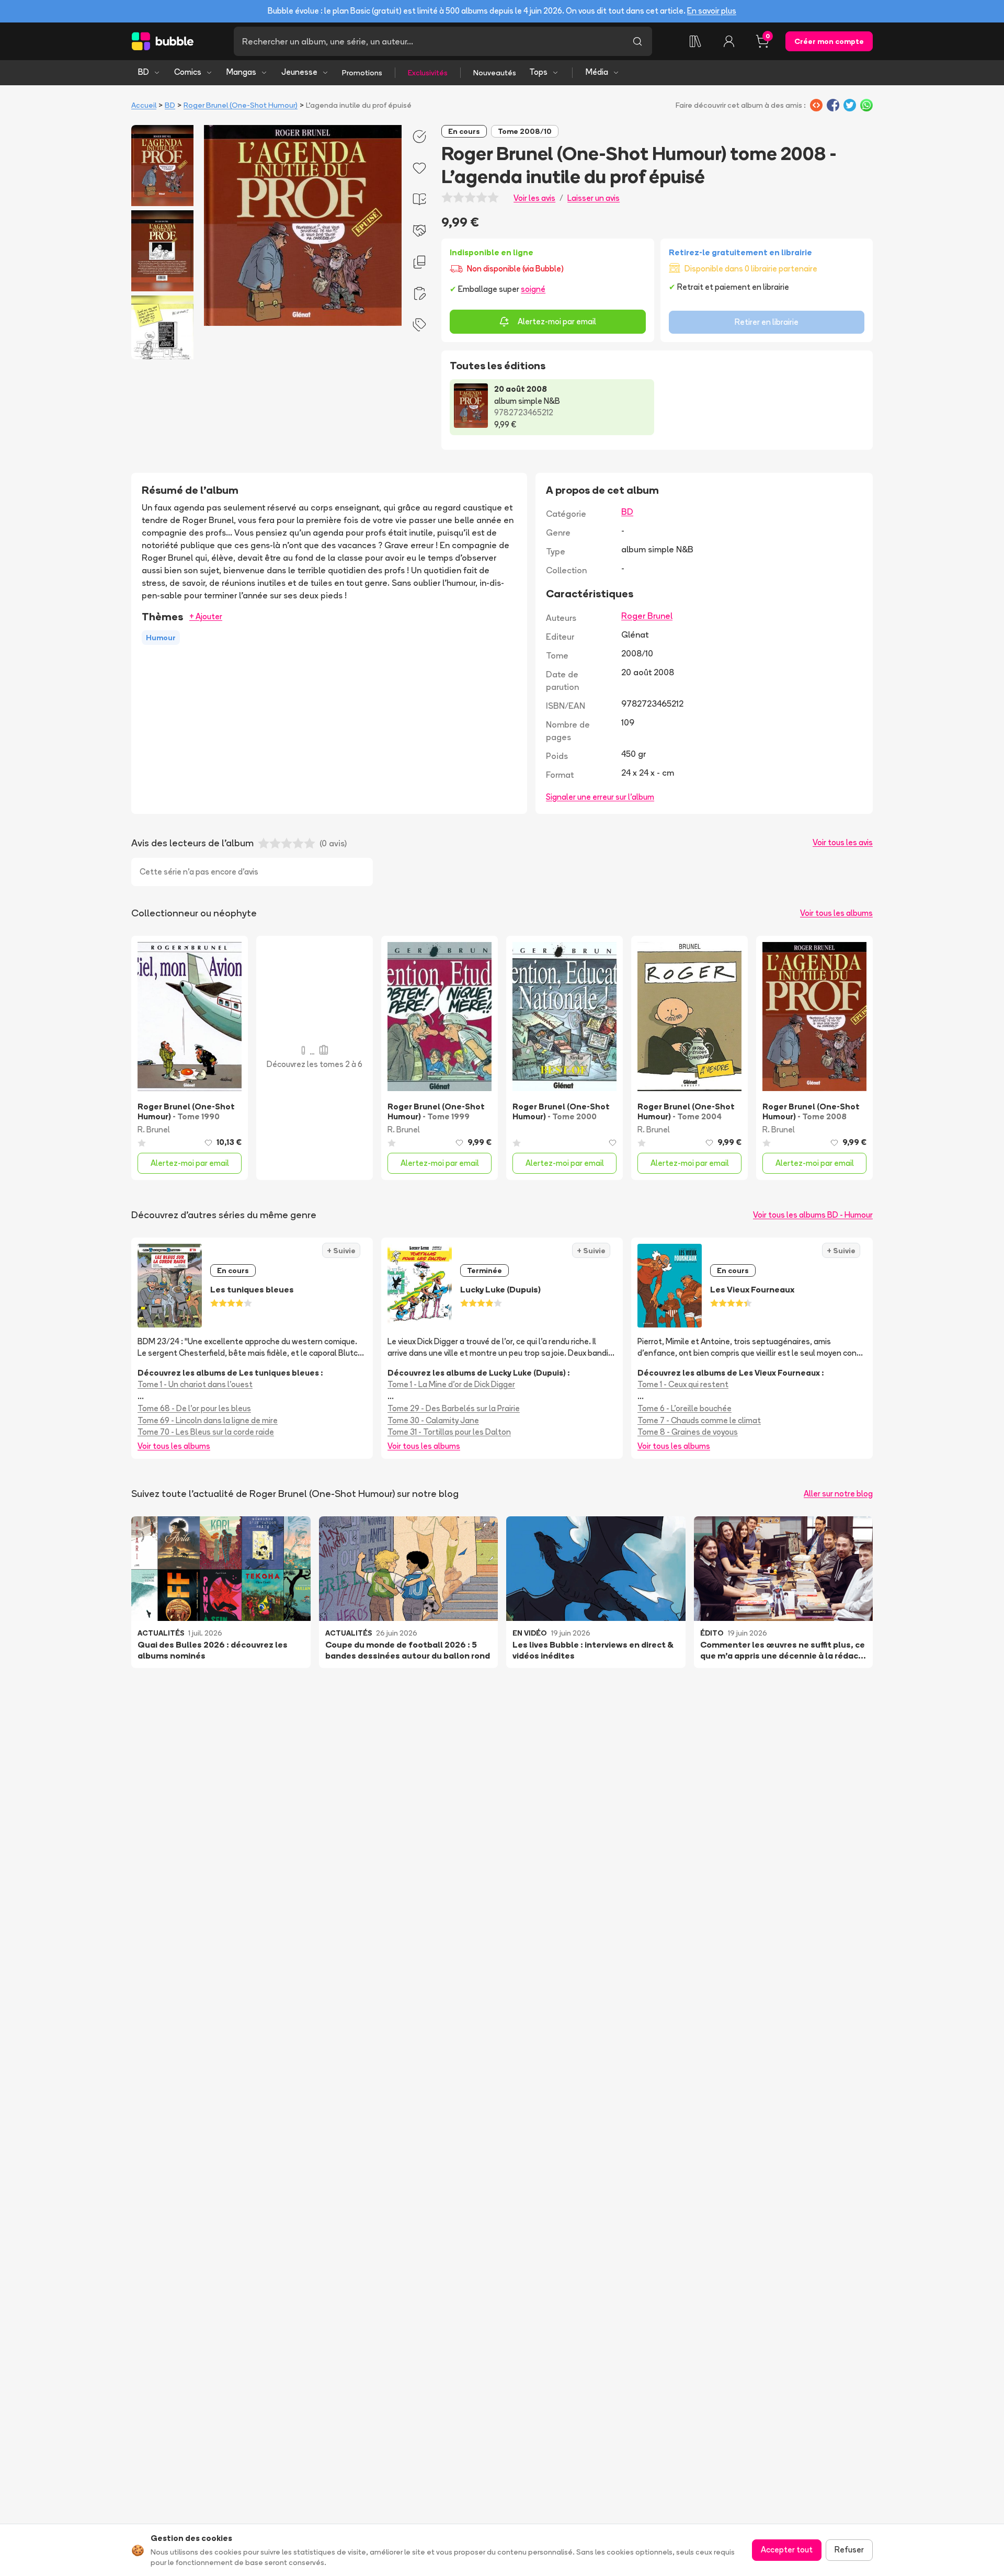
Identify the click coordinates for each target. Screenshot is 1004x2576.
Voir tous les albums (836, 913)
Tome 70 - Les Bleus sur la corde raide (206, 1432)
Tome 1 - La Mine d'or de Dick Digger (451, 1384)
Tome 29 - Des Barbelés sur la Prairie (454, 1408)
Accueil (144, 105)
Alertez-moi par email (557, 321)
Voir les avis (534, 198)
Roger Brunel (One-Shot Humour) (241, 105)
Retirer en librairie (767, 322)
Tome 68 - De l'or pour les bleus (194, 1408)
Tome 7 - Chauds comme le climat (699, 1420)
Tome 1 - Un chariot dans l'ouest (195, 1384)
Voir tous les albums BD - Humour (813, 1215)
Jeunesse (299, 72)
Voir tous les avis (843, 842)
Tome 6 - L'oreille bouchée (684, 1408)
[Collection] (695, 41)
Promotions (362, 73)
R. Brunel (154, 1130)
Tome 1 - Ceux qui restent (683, 1384)
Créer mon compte (829, 41)
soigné (533, 289)
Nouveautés (495, 73)
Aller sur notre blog (838, 1494)
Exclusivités (428, 73)
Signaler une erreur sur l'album (600, 797)
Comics (188, 72)
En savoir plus (712, 11)
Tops (538, 72)
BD (144, 72)
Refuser (849, 2550)
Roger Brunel (647, 616)
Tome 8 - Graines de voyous (688, 1432)
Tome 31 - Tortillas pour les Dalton (449, 1432)
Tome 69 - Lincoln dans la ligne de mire (208, 1420)
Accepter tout (787, 2550)
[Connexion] (729, 41)
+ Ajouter (206, 616)
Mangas (241, 72)
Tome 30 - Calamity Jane (433, 1420)
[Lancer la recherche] (637, 41)
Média (597, 72)
